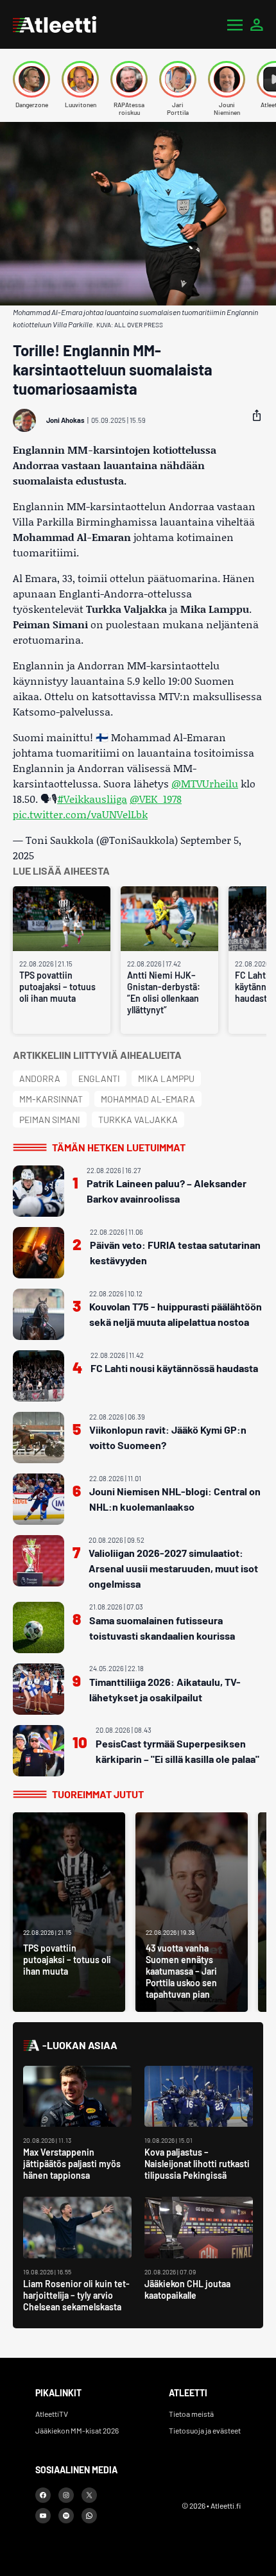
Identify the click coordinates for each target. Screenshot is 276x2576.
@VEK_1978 (156, 799)
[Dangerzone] (31, 79)
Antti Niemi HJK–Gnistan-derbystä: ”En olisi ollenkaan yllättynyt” (164, 992)
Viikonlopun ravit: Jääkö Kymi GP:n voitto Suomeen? (168, 1437)
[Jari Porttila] (178, 79)
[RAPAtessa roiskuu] (129, 79)
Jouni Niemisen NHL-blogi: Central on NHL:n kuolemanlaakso (175, 1499)
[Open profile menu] (257, 24)
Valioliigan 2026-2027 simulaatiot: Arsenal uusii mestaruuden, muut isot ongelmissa (173, 1568)
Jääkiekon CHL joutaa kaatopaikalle (187, 2289)
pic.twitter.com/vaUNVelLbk (80, 814)
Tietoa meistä (191, 2414)
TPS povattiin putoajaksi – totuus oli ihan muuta (57, 987)
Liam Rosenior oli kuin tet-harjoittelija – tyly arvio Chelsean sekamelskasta (76, 2295)
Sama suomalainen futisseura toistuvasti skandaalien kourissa (162, 1628)
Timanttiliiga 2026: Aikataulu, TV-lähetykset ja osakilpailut (165, 1689)
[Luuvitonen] (80, 79)
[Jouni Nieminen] (227, 79)
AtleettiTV (52, 2414)
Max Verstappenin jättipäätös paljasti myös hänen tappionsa (72, 2164)
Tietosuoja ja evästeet (205, 2430)
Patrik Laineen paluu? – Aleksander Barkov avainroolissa (167, 1191)
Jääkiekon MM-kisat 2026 (77, 2430)
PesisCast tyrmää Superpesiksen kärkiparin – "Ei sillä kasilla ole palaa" (177, 1751)
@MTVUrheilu (205, 783)
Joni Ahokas (65, 420)
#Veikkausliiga (92, 799)
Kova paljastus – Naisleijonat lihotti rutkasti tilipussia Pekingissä (197, 2164)
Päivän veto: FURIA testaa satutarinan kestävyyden (175, 1252)
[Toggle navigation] (235, 24)
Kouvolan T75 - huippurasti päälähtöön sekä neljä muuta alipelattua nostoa (176, 1314)
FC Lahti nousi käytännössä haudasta (174, 1368)
